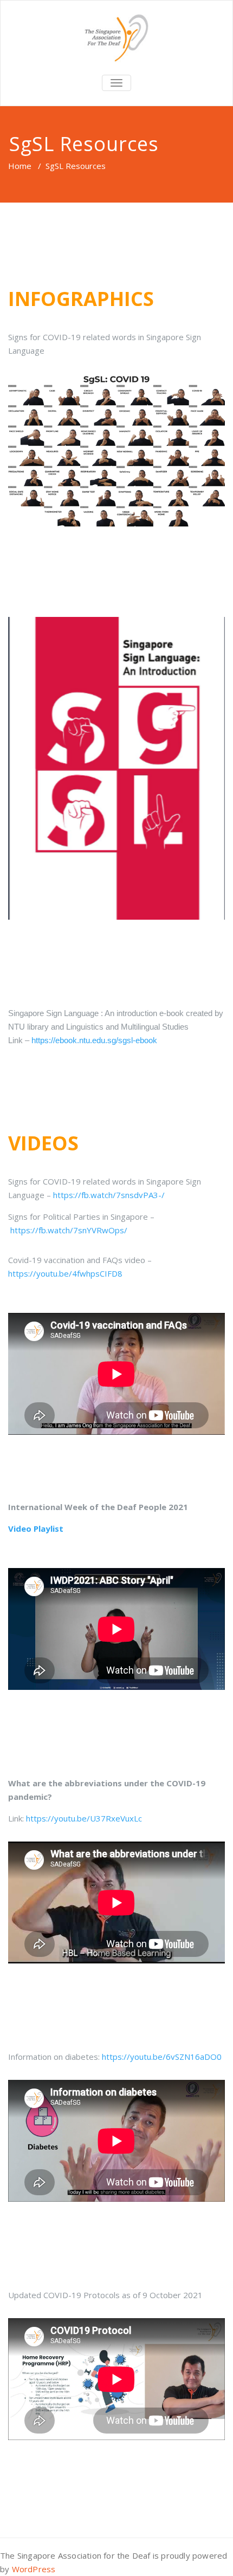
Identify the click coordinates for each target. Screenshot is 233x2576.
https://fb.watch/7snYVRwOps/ (69, 1230)
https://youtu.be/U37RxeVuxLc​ (84, 1818)
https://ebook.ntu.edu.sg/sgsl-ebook (94, 1040)
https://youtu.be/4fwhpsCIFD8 (65, 1273)
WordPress (34, 2569)
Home (20, 166)
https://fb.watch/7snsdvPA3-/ (109, 1195)
